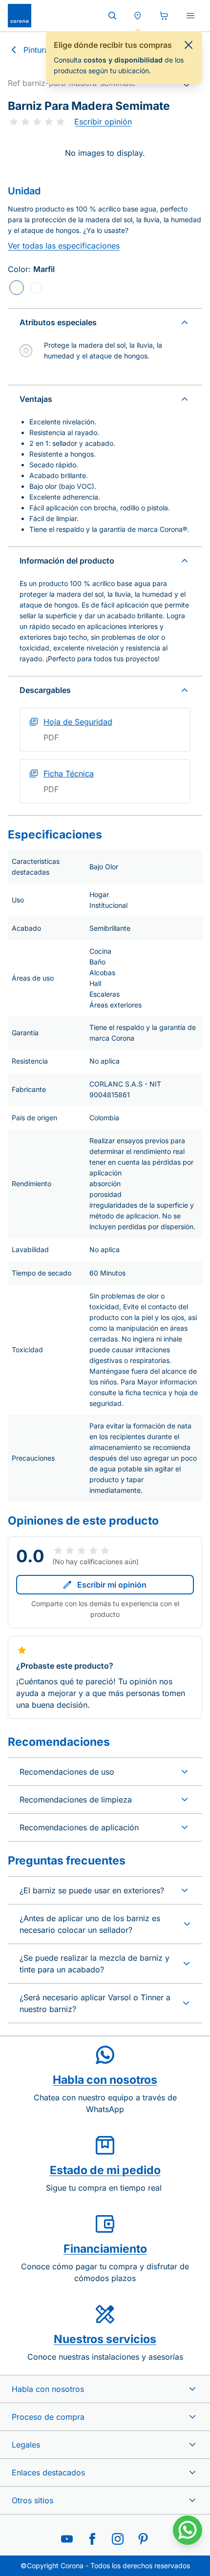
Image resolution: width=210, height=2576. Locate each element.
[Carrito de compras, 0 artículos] (164, 16)
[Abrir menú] (190, 16)
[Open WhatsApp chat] (188, 2530)
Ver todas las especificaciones (64, 246)
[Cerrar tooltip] (189, 45)
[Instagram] (118, 2539)
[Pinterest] (143, 2539)
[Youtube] (67, 2539)
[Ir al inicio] (20, 16)
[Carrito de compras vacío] (164, 16)
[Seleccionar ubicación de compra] (138, 16)
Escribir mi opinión (112, 1585)
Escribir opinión (103, 122)
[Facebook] (92, 2539)
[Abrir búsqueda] (112, 16)
